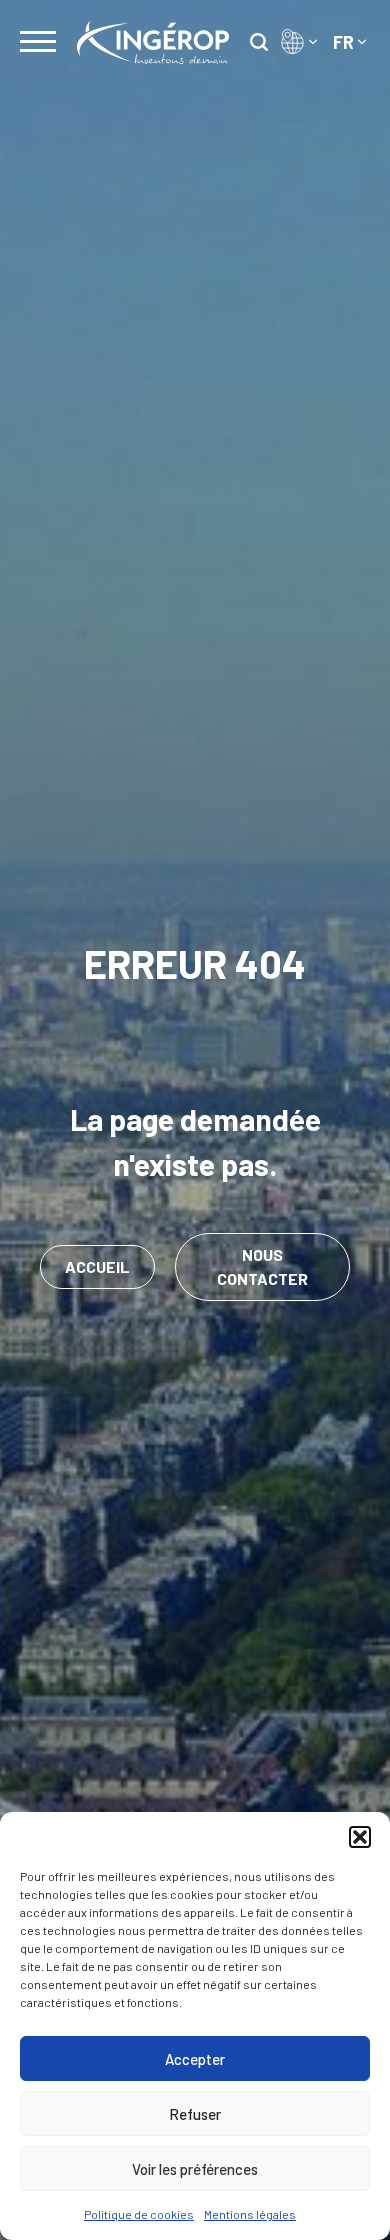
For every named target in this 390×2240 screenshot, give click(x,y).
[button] (360, 1837)
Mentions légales (250, 2214)
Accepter (195, 2059)
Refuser (195, 2114)
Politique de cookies (139, 2214)
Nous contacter (262, 1266)
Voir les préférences (195, 2169)
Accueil (97, 1266)
